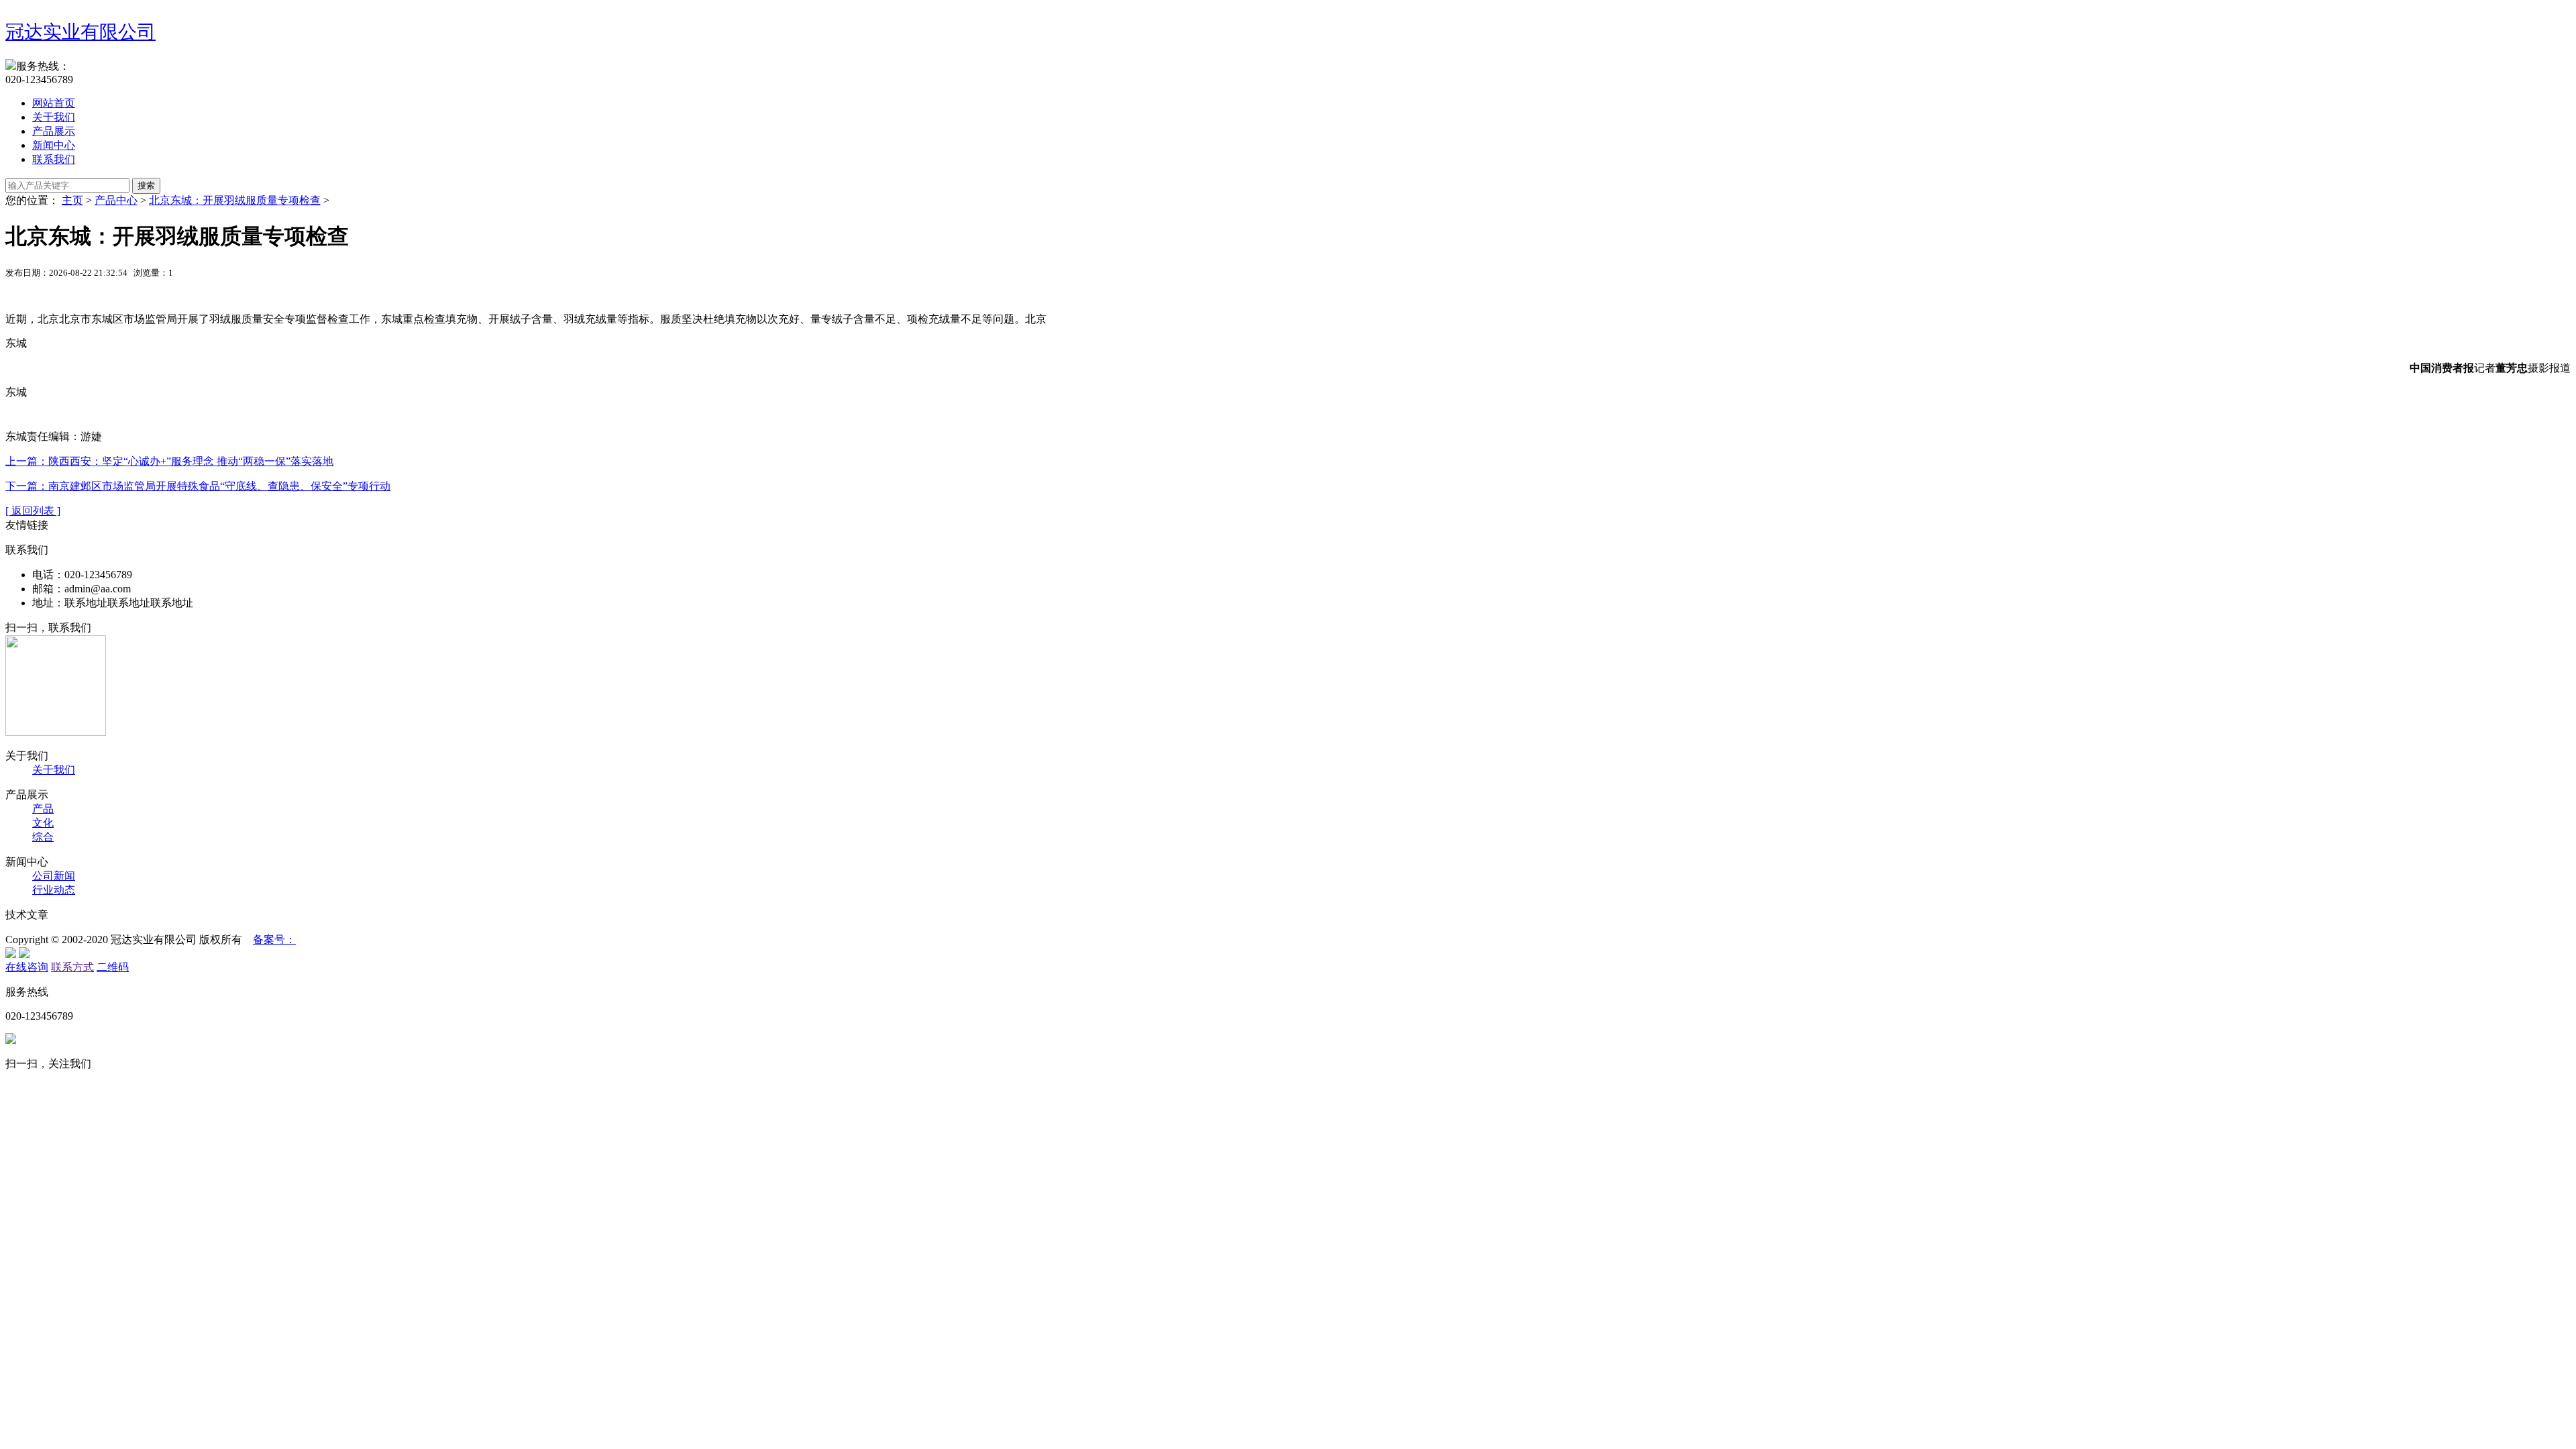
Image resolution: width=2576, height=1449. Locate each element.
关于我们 (54, 117)
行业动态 (54, 890)
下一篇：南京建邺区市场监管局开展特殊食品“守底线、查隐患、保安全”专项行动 (198, 486)
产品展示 (54, 131)
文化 (43, 823)
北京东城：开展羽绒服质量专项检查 (235, 200)
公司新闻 (54, 876)
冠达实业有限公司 (80, 32)
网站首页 (54, 103)
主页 (72, 200)
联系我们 (54, 159)
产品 (43, 809)
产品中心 (116, 200)
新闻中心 (54, 145)
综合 (43, 837)
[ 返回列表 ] (33, 511)
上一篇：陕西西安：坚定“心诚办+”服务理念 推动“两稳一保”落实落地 (169, 461)
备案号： (274, 940)
